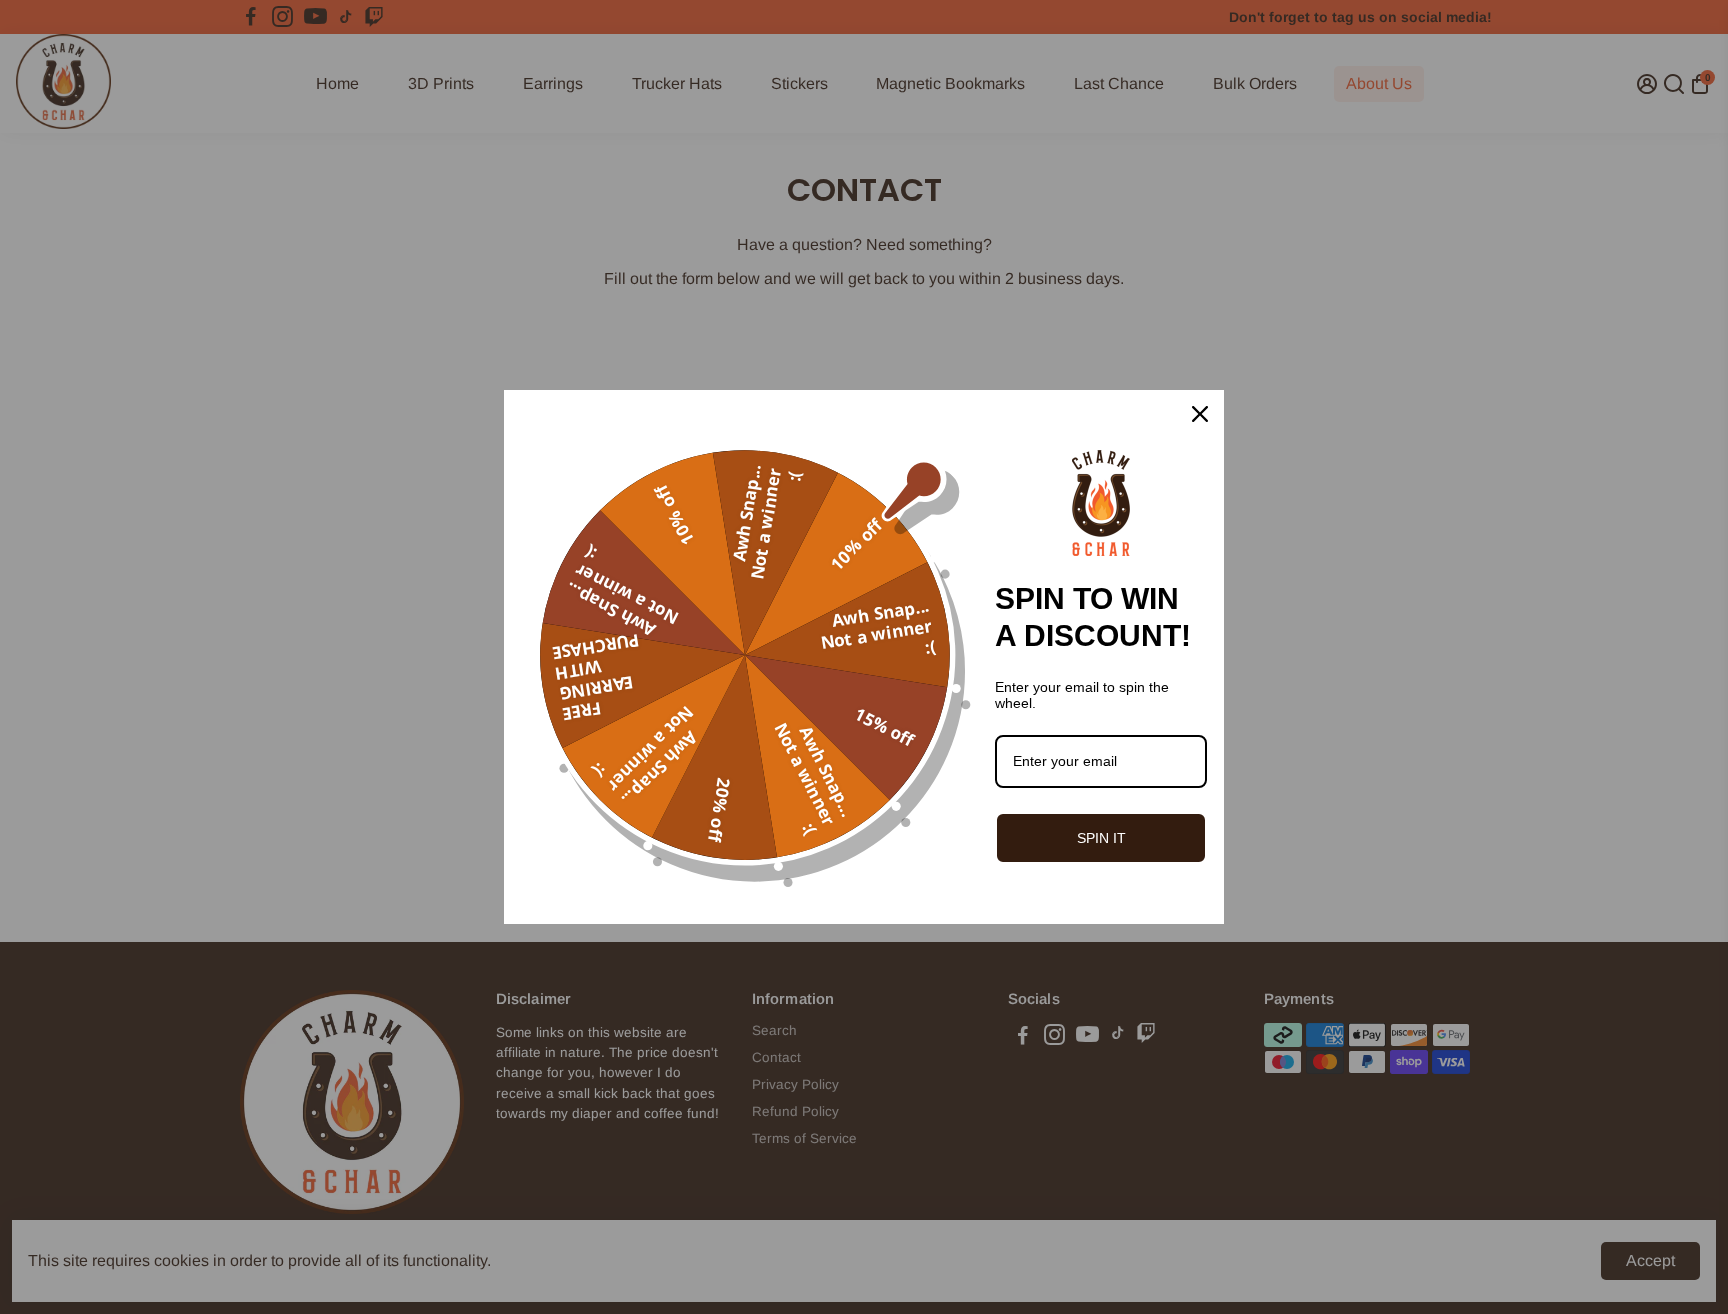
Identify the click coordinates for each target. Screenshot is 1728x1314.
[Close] (1200, 414)
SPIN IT (1101, 838)
